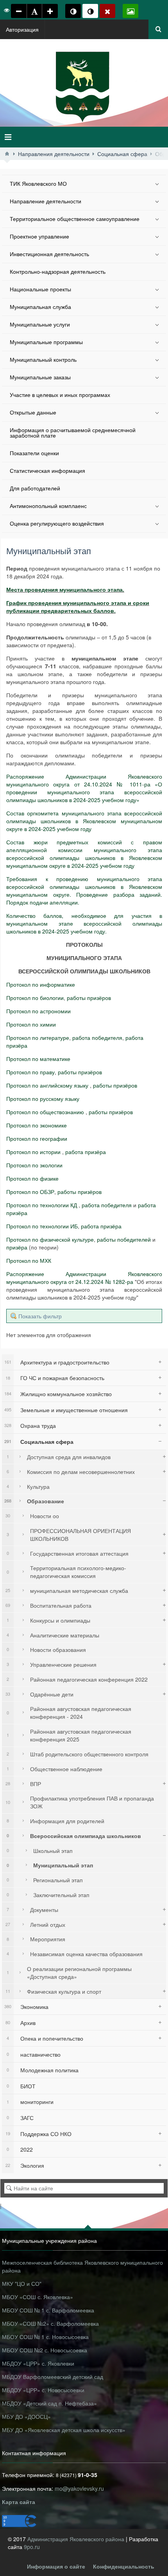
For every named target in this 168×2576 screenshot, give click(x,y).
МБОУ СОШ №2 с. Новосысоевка (45, 2350)
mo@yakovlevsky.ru (79, 2488)
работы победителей (124, 1239)
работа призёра (86, 1152)
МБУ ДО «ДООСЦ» (26, 2416)
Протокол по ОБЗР (30, 1192)
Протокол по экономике (37, 1125)
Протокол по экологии (34, 1165)
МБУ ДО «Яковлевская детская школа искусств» (64, 2430)
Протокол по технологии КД (42, 1205)
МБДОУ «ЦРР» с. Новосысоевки (43, 2390)
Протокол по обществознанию (45, 1112)
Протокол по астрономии (38, 1011)
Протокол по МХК (29, 1260)
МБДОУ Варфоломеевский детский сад (53, 2377)
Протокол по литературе (38, 1038)
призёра (17, 1247)
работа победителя (97, 1038)
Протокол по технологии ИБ (42, 1226)
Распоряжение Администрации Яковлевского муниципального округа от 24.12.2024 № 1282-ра (84, 1278)
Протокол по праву (30, 1072)
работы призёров (89, 998)
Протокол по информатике (41, 984)
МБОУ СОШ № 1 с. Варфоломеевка (48, 2310)
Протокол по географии (37, 1138)
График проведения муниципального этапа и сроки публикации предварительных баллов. (78, 607)
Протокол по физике (32, 1178)
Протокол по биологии (35, 998)
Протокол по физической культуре (50, 1239)
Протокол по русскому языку (43, 1099)
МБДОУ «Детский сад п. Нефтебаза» (49, 2403)
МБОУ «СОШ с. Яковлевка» (38, 2297)
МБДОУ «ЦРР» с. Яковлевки (38, 2363)
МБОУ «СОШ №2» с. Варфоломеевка (50, 2323)
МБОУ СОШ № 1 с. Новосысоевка (45, 2337)
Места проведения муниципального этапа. (65, 589)
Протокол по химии (31, 1024)
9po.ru (32, 2547)
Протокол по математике (38, 1059)
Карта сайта (19, 2502)
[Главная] (7, 154)
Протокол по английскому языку (47, 1085)
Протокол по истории (33, 1152)
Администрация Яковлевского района (77, 2539)
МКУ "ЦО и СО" (22, 2283)
